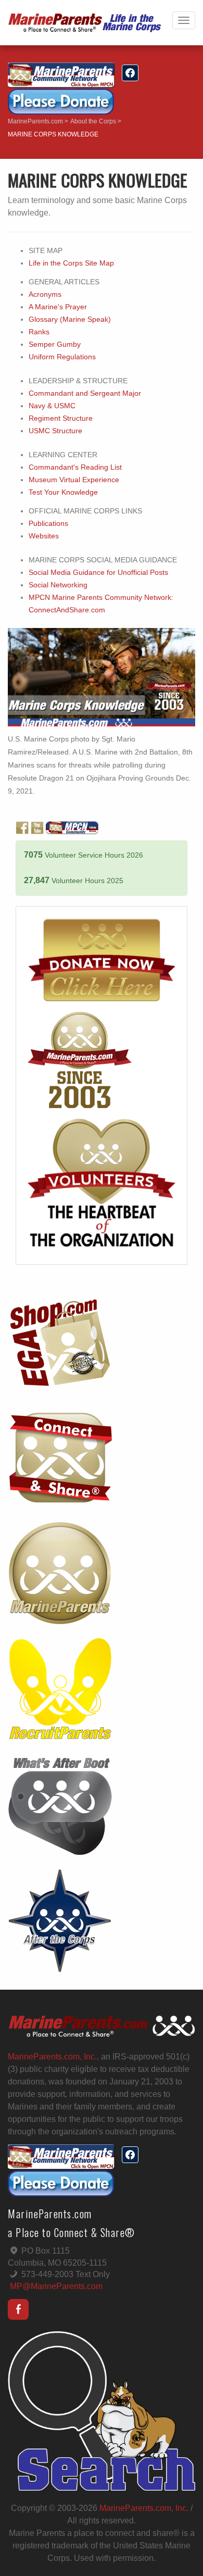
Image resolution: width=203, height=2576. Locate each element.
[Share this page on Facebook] (130, 73)
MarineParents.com (35, 121)
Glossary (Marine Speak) (70, 319)
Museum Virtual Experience (74, 480)
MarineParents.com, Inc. (144, 2508)
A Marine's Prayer (58, 307)
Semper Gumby (55, 344)
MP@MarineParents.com (56, 2286)
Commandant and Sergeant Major (85, 393)
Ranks (39, 332)
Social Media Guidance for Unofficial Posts (98, 573)
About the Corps (93, 121)
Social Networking (58, 585)
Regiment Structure (61, 418)
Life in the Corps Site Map (71, 263)
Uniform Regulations (62, 357)
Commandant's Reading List (75, 467)
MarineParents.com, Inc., (53, 2057)
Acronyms (45, 294)
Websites (44, 536)
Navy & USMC (52, 406)
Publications (48, 524)
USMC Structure (55, 431)
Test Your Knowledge (63, 492)
